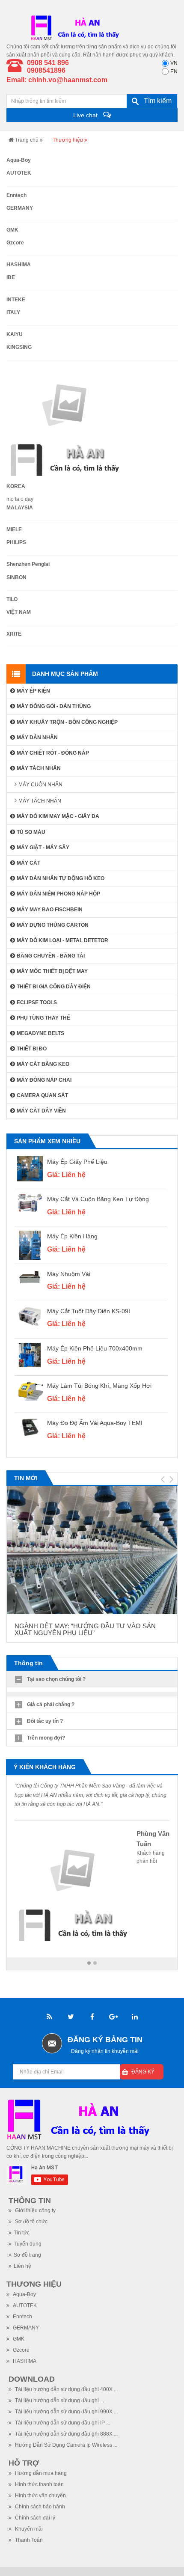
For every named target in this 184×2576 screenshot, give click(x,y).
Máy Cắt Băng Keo (43, 1064)
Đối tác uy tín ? (45, 1721)
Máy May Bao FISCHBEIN (50, 910)
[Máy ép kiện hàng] (30, 1245)
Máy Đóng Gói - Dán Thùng (54, 706)
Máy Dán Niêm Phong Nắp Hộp (58, 894)
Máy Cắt (28, 863)
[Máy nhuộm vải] (30, 1278)
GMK (18, 2339)
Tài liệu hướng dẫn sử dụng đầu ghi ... (59, 2400)
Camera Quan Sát (42, 1095)
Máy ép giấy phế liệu (77, 1162)
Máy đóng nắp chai (44, 1080)
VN (174, 63)
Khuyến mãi (28, 2529)
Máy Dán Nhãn (37, 738)
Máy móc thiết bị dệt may (52, 971)
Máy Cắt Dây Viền (41, 1111)
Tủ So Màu (31, 832)
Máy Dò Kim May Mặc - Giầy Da (58, 816)
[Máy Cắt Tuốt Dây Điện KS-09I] (30, 1316)
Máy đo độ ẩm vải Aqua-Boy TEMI (95, 1423)
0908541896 (46, 70)
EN (174, 71)
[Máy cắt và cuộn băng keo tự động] (30, 1203)
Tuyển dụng (28, 2244)
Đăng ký (143, 2072)
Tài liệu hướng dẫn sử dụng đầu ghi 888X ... (66, 2434)
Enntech (22, 2317)
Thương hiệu (34, 2284)
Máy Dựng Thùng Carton (53, 925)
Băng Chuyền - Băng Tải (51, 956)
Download (32, 2379)
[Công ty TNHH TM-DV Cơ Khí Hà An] (77, 27)
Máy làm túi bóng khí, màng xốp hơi (99, 1386)
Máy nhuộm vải (69, 1274)
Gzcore (21, 2350)
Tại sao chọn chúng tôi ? (56, 1679)
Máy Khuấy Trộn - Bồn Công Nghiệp (67, 722)
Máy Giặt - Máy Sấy (43, 848)
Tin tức (22, 2233)
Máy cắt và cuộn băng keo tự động (98, 1199)
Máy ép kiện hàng (72, 1236)
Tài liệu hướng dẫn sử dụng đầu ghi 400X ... (66, 2389)
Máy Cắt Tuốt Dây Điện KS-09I (89, 1311)
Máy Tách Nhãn (39, 768)
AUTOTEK (24, 2305)
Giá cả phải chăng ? (51, 1704)
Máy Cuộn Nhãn (40, 785)
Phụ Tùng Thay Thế (43, 1018)
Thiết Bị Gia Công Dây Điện (54, 987)
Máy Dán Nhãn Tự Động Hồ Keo (61, 878)
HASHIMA (24, 2361)
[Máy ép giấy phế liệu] (30, 1169)
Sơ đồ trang (27, 2255)
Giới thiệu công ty (35, 2210)
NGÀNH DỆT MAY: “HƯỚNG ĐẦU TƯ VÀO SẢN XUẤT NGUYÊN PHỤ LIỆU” (85, 1630)
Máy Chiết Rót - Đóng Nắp (53, 753)
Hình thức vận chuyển (40, 2496)
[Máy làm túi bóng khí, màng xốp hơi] (30, 1390)
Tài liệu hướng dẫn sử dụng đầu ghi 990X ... (66, 2412)
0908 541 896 (48, 63)
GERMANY (25, 2328)
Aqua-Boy (24, 2294)
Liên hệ (22, 2266)
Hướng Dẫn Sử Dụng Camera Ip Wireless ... (65, 2445)
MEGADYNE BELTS (40, 1033)
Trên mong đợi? (46, 1738)
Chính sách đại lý (34, 2518)
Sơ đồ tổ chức (31, 2222)
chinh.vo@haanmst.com (68, 80)
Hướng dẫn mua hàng (40, 2473)
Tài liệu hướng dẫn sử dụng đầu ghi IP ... (62, 2423)
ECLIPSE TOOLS (37, 1002)
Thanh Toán (28, 2540)
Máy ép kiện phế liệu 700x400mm (95, 1348)
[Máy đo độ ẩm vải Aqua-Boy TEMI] (30, 1427)
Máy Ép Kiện (33, 691)
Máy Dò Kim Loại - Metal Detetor (62, 940)
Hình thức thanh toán (39, 2484)
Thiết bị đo (32, 1049)
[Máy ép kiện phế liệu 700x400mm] (30, 1355)
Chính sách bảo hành (39, 2507)
